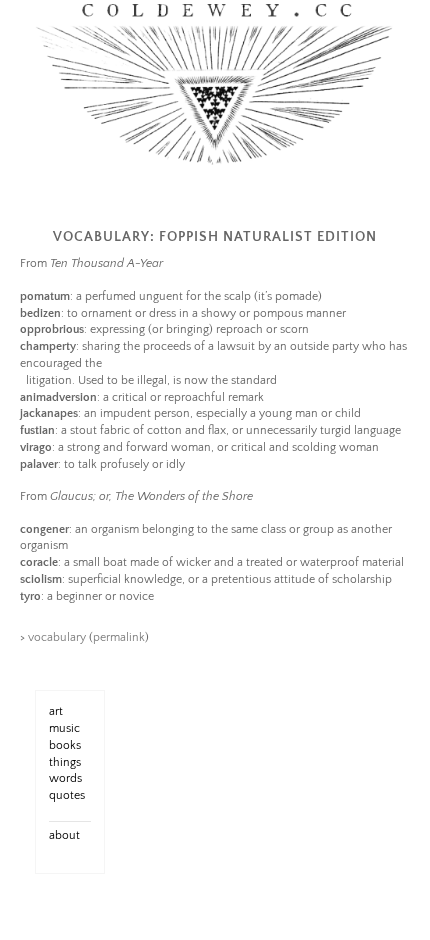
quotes (67, 795)
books (65, 745)
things (65, 762)
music (64, 728)
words (65, 778)
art (56, 711)
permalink (119, 637)
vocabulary (57, 637)
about (64, 835)
